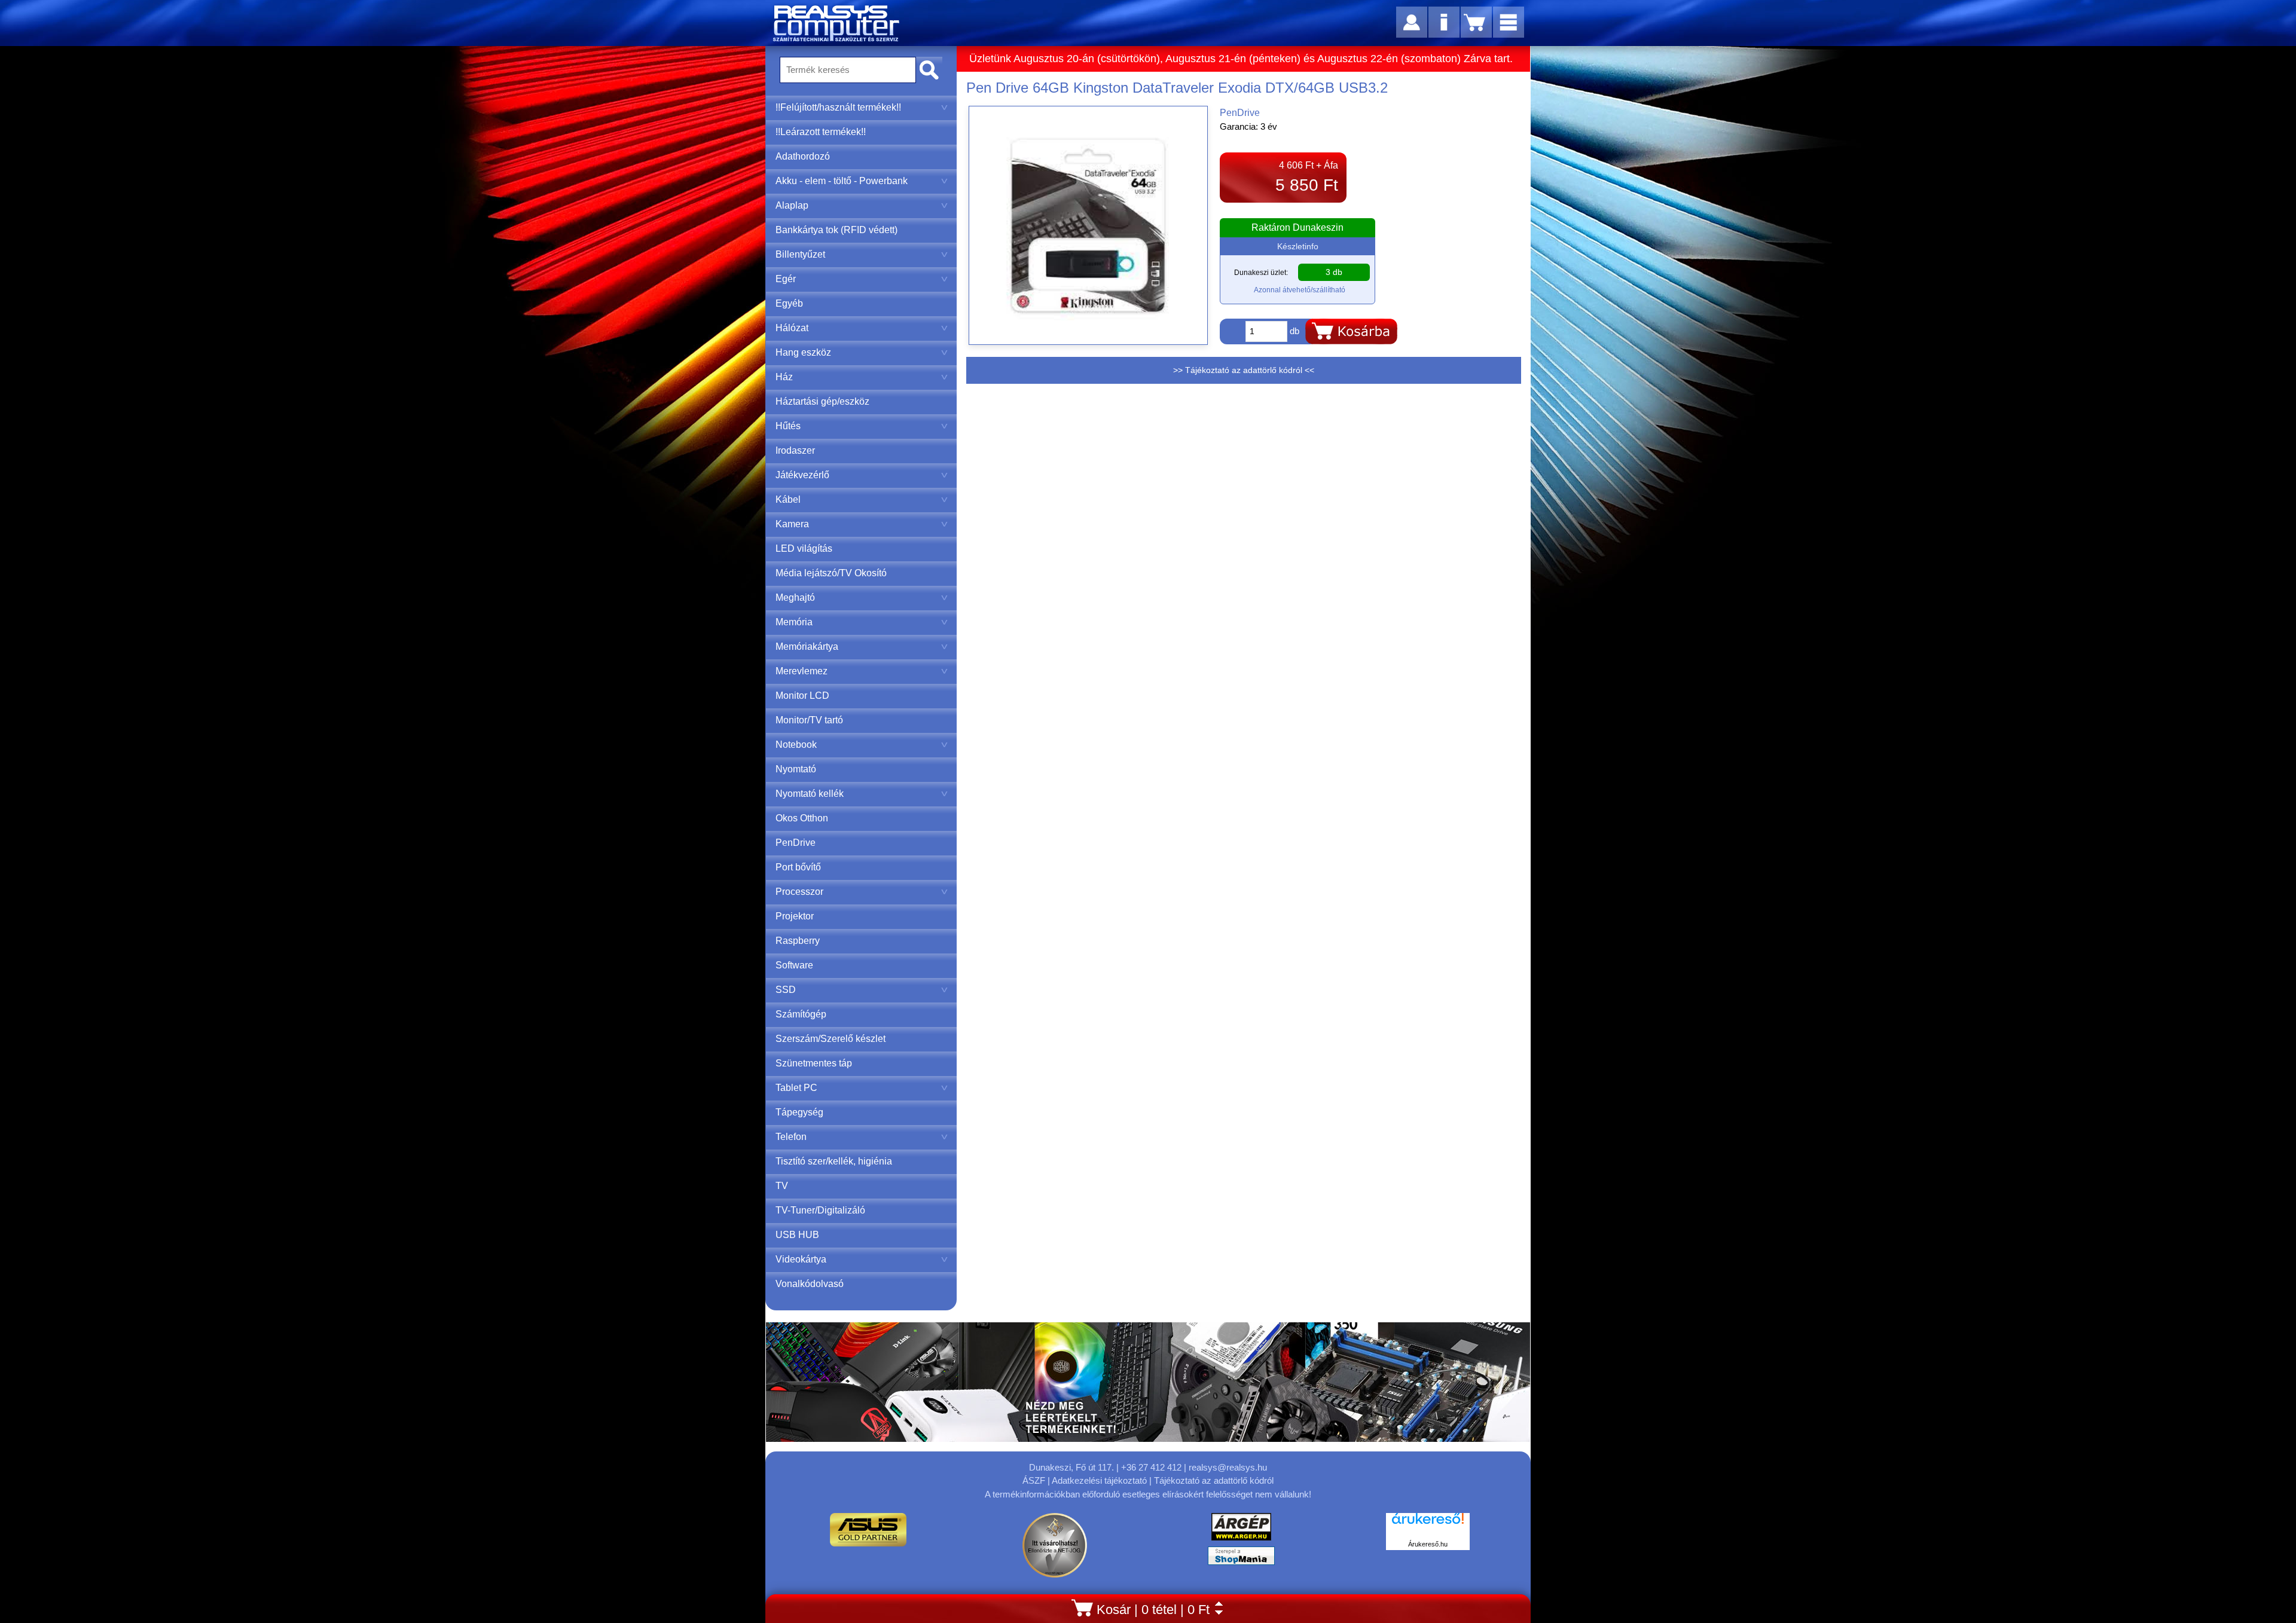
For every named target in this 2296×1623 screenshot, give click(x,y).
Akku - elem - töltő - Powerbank (842, 181)
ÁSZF (1034, 1480)
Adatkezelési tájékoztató (1099, 1480)
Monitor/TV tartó (809, 720)
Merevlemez (802, 671)
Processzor (799, 892)
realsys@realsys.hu (1228, 1467)
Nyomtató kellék (810, 794)
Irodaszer (795, 450)
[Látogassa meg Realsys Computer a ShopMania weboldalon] (1241, 1559)
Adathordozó (803, 156)
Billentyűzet (800, 254)
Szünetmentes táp (814, 1063)
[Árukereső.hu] (1428, 1525)
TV (782, 1186)
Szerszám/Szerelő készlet (831, 1039)
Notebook (796, 745)
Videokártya (801, 1259)
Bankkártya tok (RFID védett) (836, 230)
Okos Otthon (802, 818)
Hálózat (792, 328)
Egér (786, 279)
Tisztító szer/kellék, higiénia (834, 1161)
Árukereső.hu (1428, 1544)
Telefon (791, 1137)
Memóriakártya (807, 647)
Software (794, 965)
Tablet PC (796, 1088)
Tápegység (799, 1112)
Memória (794, 622)
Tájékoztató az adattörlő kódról (1214, 1480)
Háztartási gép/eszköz (822, 401)
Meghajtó (795, 597)
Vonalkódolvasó (810, 1284)
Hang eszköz (803, 352)
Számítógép (801, 1014)
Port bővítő (798, 867)
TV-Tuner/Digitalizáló (820, 1210)
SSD (786, 990)
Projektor (795, 916)
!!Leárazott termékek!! (821, 132)
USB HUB (797, 1235)
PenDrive (796, 843)
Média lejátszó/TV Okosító (831, 573)
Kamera (792, 524)
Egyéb (789, 303)
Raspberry (798, 941)
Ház (784, 377)
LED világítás (804, 548)
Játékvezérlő (802, 475)
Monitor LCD (802, 696)
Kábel (788, 499)
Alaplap (792, 205)
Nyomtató (796, 769)
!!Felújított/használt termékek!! (838, 107)
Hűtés (788, 426)
